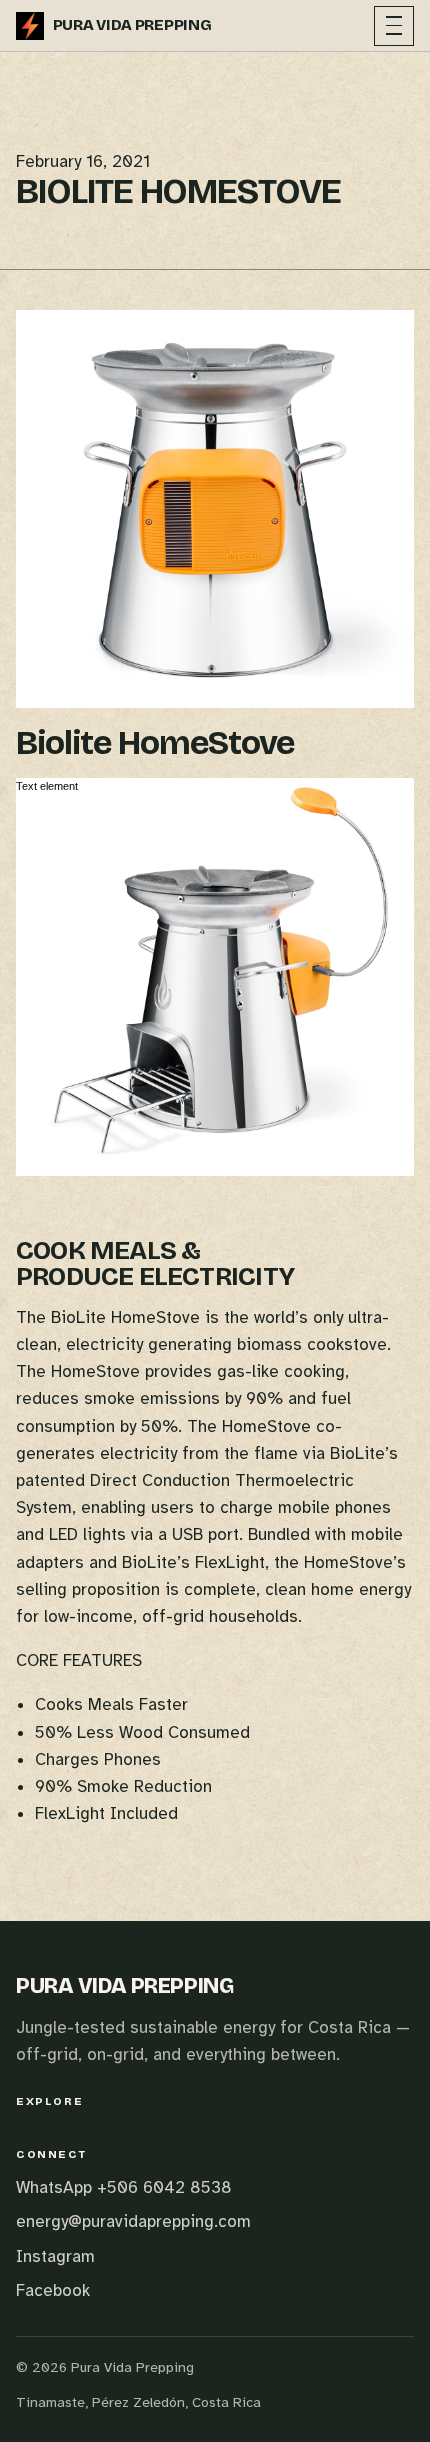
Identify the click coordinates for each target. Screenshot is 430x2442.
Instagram (55, 2256)
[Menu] (394, 26)
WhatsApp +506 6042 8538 (124, 2187)
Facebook (53, 2290)
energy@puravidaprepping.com (133, 2221)
